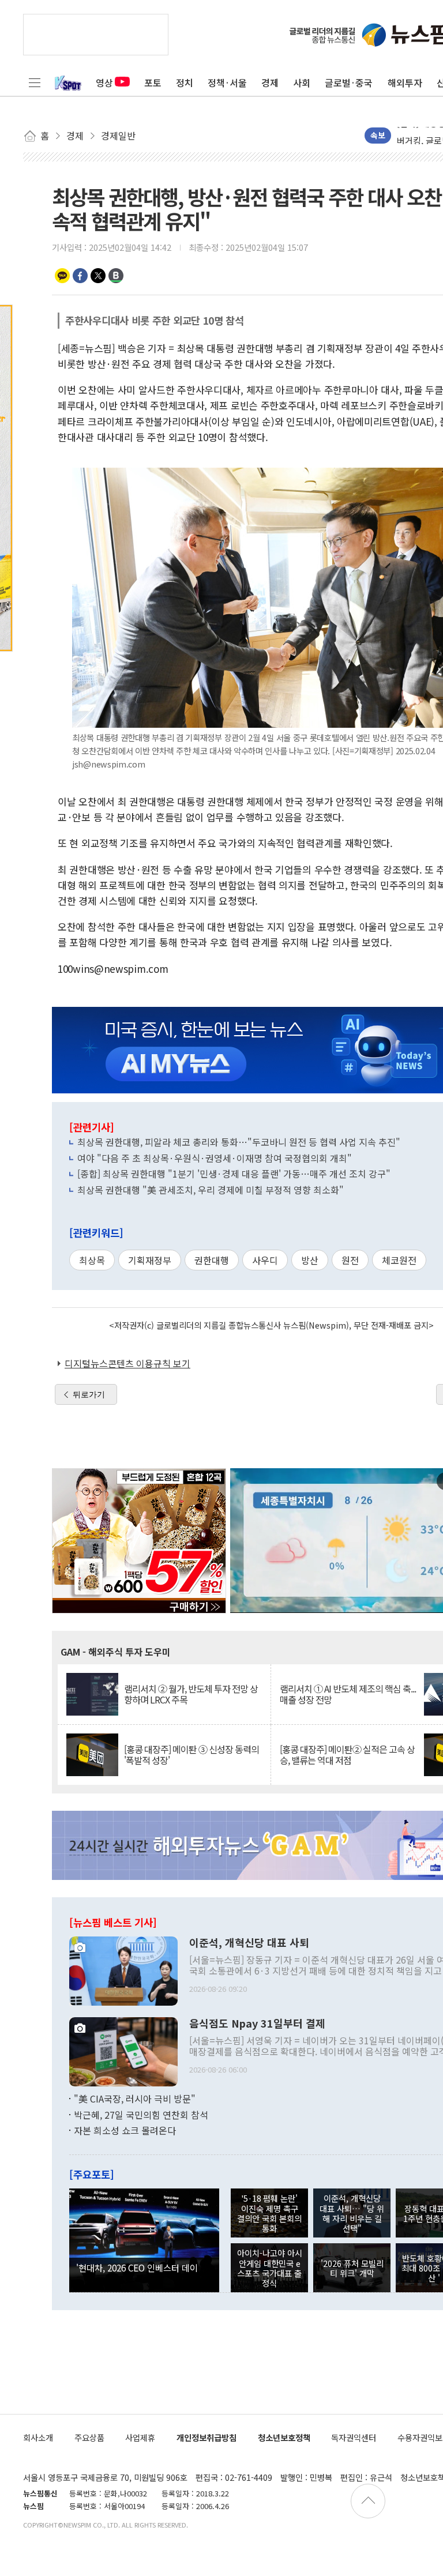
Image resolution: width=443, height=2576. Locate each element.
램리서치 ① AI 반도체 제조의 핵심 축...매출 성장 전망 (348, 1694)
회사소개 (38, 2437)
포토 (153, 82)
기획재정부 (150, 1260)
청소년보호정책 (284, 2437)
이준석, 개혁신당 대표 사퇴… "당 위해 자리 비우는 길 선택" (352, 2213)
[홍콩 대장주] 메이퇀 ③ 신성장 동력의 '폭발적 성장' (192, 1755)
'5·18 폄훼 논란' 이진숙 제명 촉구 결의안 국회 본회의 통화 (269, 2213)
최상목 (92, 1260)
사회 (302, 82)
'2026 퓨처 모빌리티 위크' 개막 (352, 2268)
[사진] (123, 1970)
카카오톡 (62, 276)
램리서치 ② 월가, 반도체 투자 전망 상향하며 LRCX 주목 (191, 1694)
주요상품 (89, 2437)
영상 (104, 82)
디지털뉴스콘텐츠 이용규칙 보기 (127, 1363)
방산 (310, 1260)
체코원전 (399, 1260)
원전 (350, 1260)
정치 (185, 82)
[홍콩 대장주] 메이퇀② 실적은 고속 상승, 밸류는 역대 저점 (347, 1755)
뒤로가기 (89, 1394)
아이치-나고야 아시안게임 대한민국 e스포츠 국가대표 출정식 (270, 2268)
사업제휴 (140, 2437)
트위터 (98, 276)
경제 (270, 82)
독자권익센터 (354, 2437)
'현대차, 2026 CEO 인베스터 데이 (137, 2267)
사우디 (265, 1260)
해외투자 (405, 82)
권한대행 (212, 1260)
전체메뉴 (35, 82)
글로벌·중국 (349, 82)
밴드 (116, 276)
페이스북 (80, 276)
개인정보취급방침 (207, 2437)
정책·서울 (227, 82)
